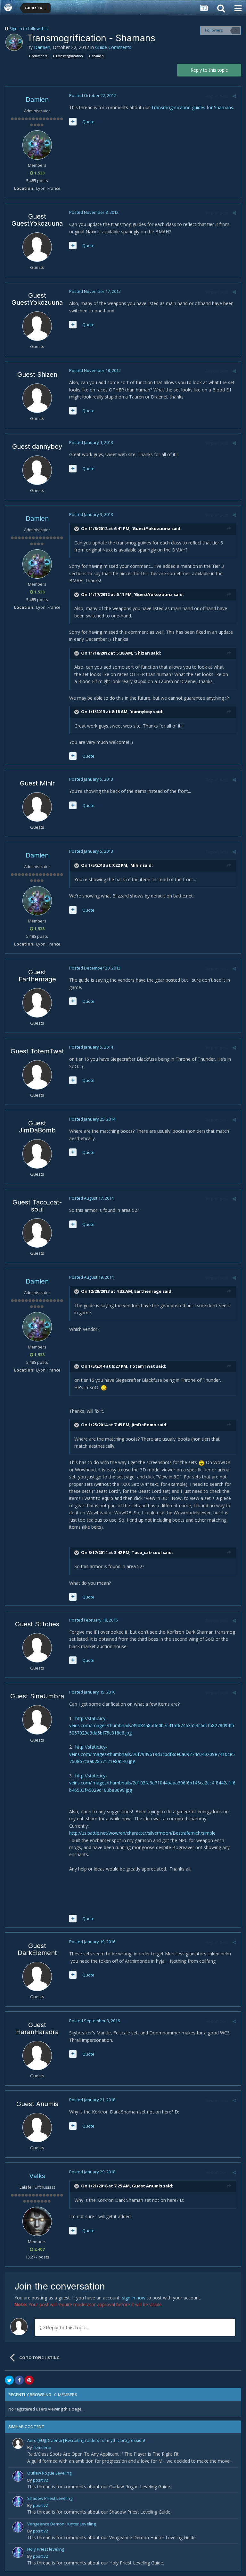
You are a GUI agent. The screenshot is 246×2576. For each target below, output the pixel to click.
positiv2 (41, 2480)
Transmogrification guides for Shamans (192, 107)
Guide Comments (113, 47)
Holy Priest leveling (46, 2549)
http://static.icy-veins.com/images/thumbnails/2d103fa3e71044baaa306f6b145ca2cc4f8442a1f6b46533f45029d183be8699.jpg (152, 1783)
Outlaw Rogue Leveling (49, 2473)
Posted (93, 95)
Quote (88, 122)
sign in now (134, 2298)
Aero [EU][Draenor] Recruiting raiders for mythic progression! (86, 2440)
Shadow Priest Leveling (50, 2498)
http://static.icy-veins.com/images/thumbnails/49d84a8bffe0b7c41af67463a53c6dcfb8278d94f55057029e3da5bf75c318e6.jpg (152, 1726)
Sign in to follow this (29, 28)
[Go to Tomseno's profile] (18, 2443)
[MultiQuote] (73, 122)
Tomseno (42, 2447)
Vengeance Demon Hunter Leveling (61, 2524)
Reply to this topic (209, 70)
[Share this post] (234, 96)
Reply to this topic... (67, 2327)
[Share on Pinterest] (29, 2380)
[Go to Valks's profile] (37, 2221)
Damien (42, 47)
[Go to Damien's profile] (14, 42)
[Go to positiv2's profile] (18, 2476)
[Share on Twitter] (9, 2380)
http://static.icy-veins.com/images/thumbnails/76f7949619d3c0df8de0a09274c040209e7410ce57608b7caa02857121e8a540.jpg (152, 1754)
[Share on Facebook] (19, 2380)
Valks (37, 2176)
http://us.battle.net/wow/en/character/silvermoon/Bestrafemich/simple (142, 1833)
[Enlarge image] (104, 1387)
